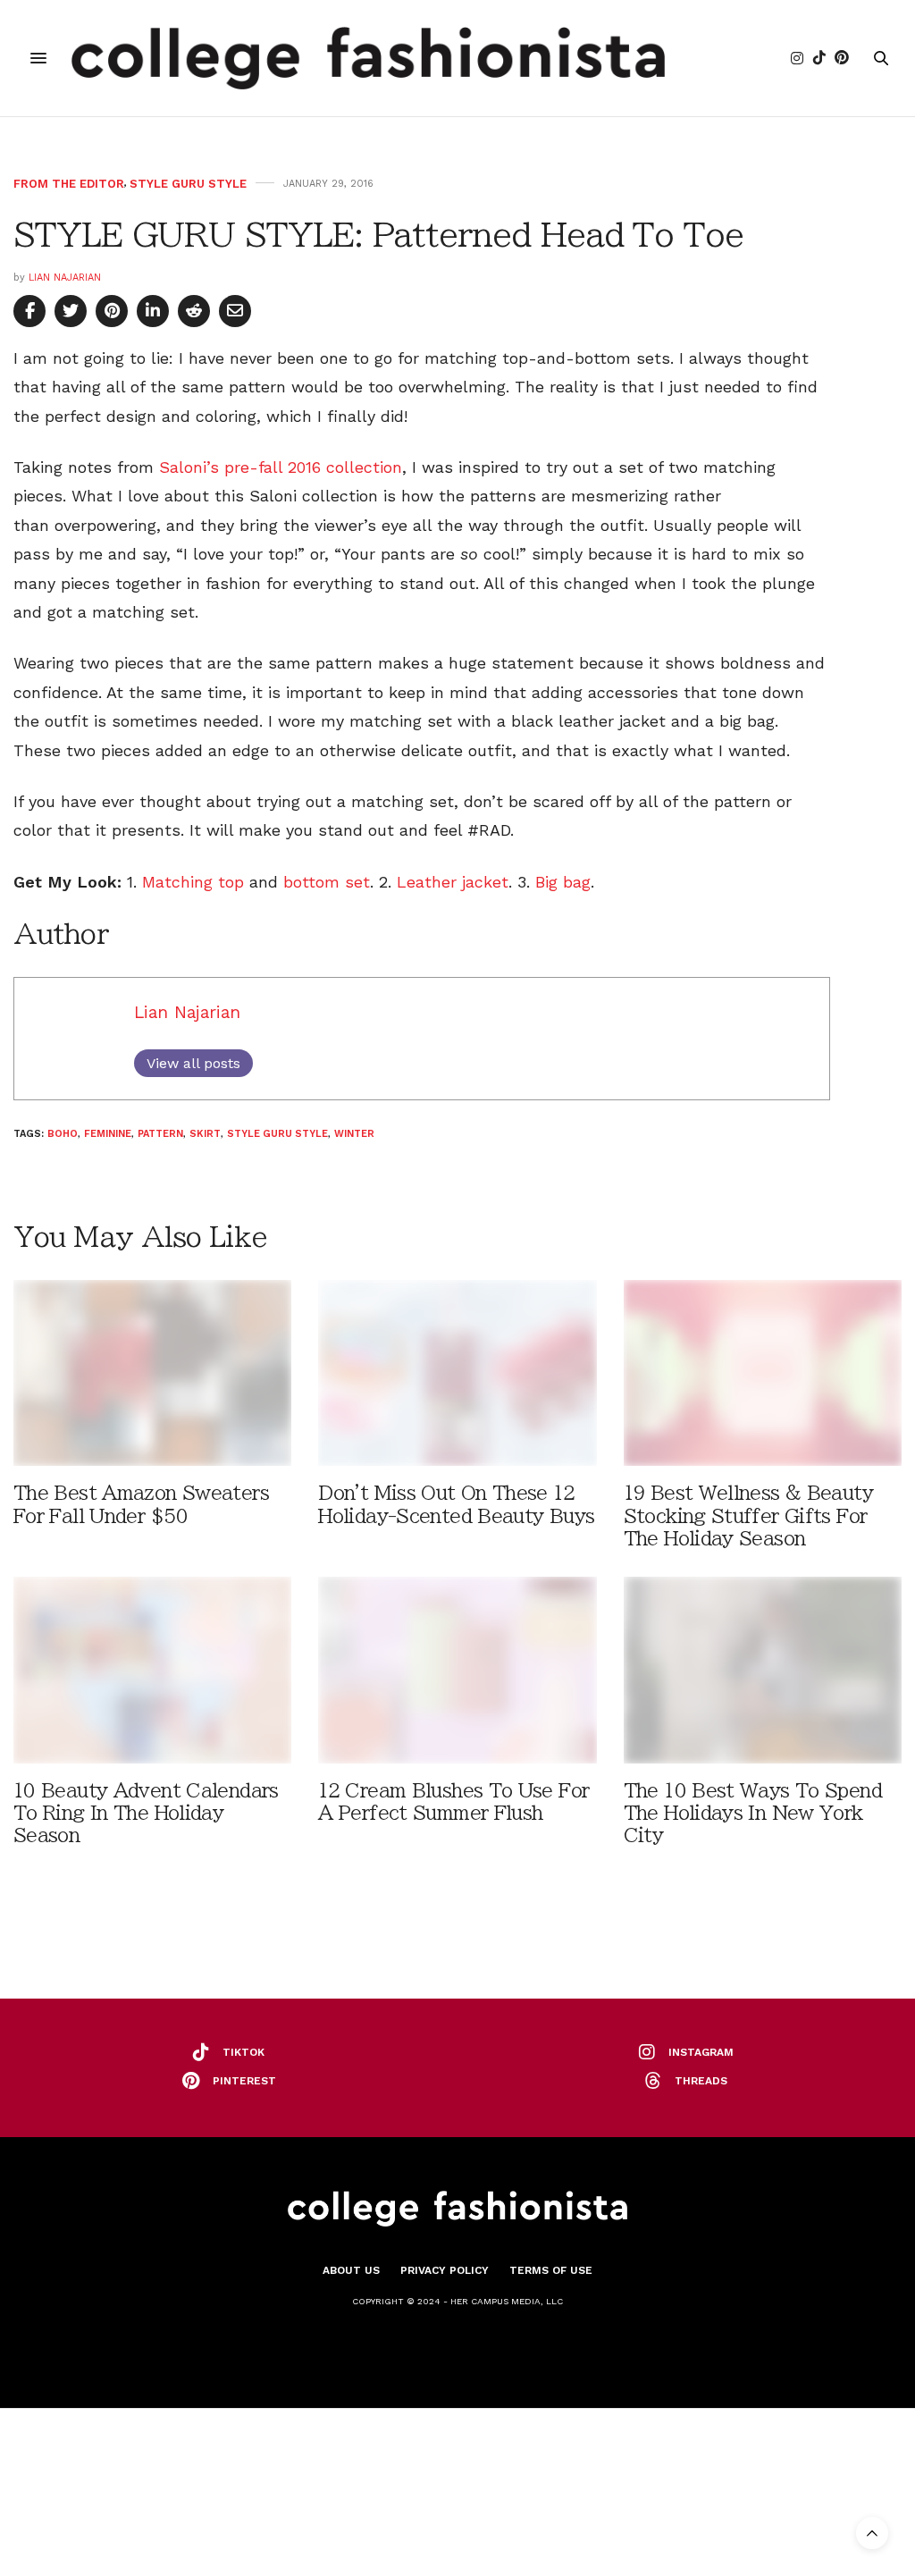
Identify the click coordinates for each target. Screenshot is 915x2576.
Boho (63, 1134)
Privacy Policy (445, 2270)
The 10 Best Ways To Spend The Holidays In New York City (753, 1813)
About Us (351, 2270)
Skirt (205, 1134)
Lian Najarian (65, 278)
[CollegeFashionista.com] (369, 58)
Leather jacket (453, 882)
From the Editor (69, 184)
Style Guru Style (188, 184)
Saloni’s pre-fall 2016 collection (281, 467)
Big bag (563, 882)
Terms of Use (551, 2270)
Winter (354, 1134)
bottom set (327, 882)
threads (701, 2081)
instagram (701, 2052)
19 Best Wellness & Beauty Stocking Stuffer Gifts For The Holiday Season (748, 1515)
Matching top (193, 882)
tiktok (243, 2052)
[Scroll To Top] (872, 2533)
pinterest (244, 2081)
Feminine (108, 1134)
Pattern (160, 1134)
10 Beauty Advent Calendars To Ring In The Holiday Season (146, 1813)
